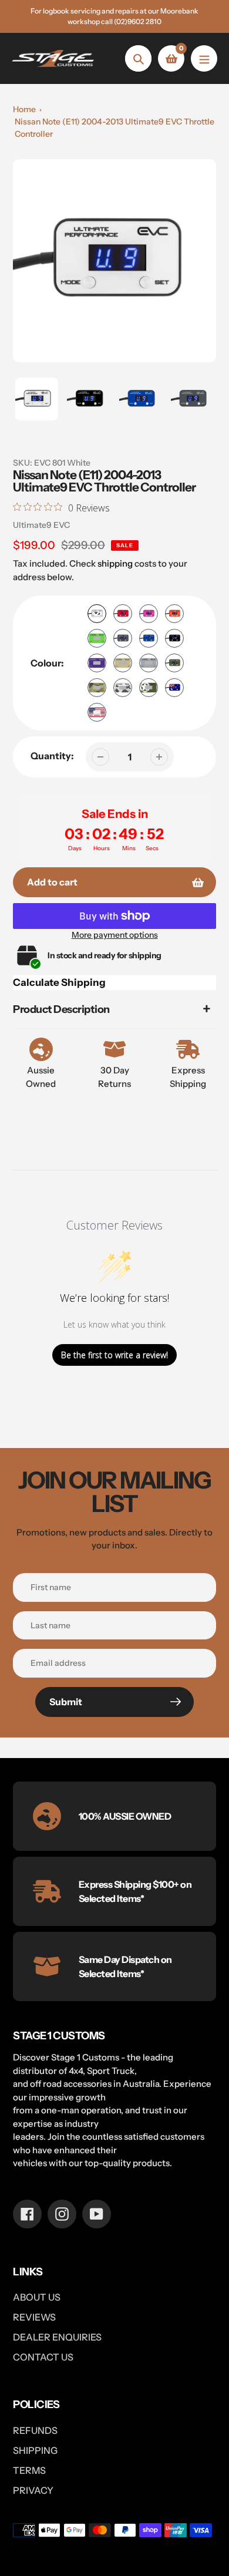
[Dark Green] (174, 663)
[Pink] (149, 614)
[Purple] (97, 663)
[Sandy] (123, 663)
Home (24, 109)
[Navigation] (204, 58)
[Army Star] (149, 688)
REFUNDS (35, 2430)
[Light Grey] (149, 663)
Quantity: (52, 756)
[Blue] (149, 638)
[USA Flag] (97, 712)
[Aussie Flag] (174, 688)
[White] (97, 614)
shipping (115, 563)
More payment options (115, 935)
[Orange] (174, 614)
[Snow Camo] (123, 688)
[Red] (123, 614)
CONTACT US (43, 2357)
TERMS (29, 2470)
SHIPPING (35, 2450)
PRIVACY (33, 2490)
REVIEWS (34, 2317)
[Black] (174, 638)
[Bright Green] (97, 638)
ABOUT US (37, 2297)
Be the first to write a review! (114, 1355)
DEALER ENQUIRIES (57, 2337)
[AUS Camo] (97, 688)
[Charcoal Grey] (123, 638)
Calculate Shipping (59, 982)
